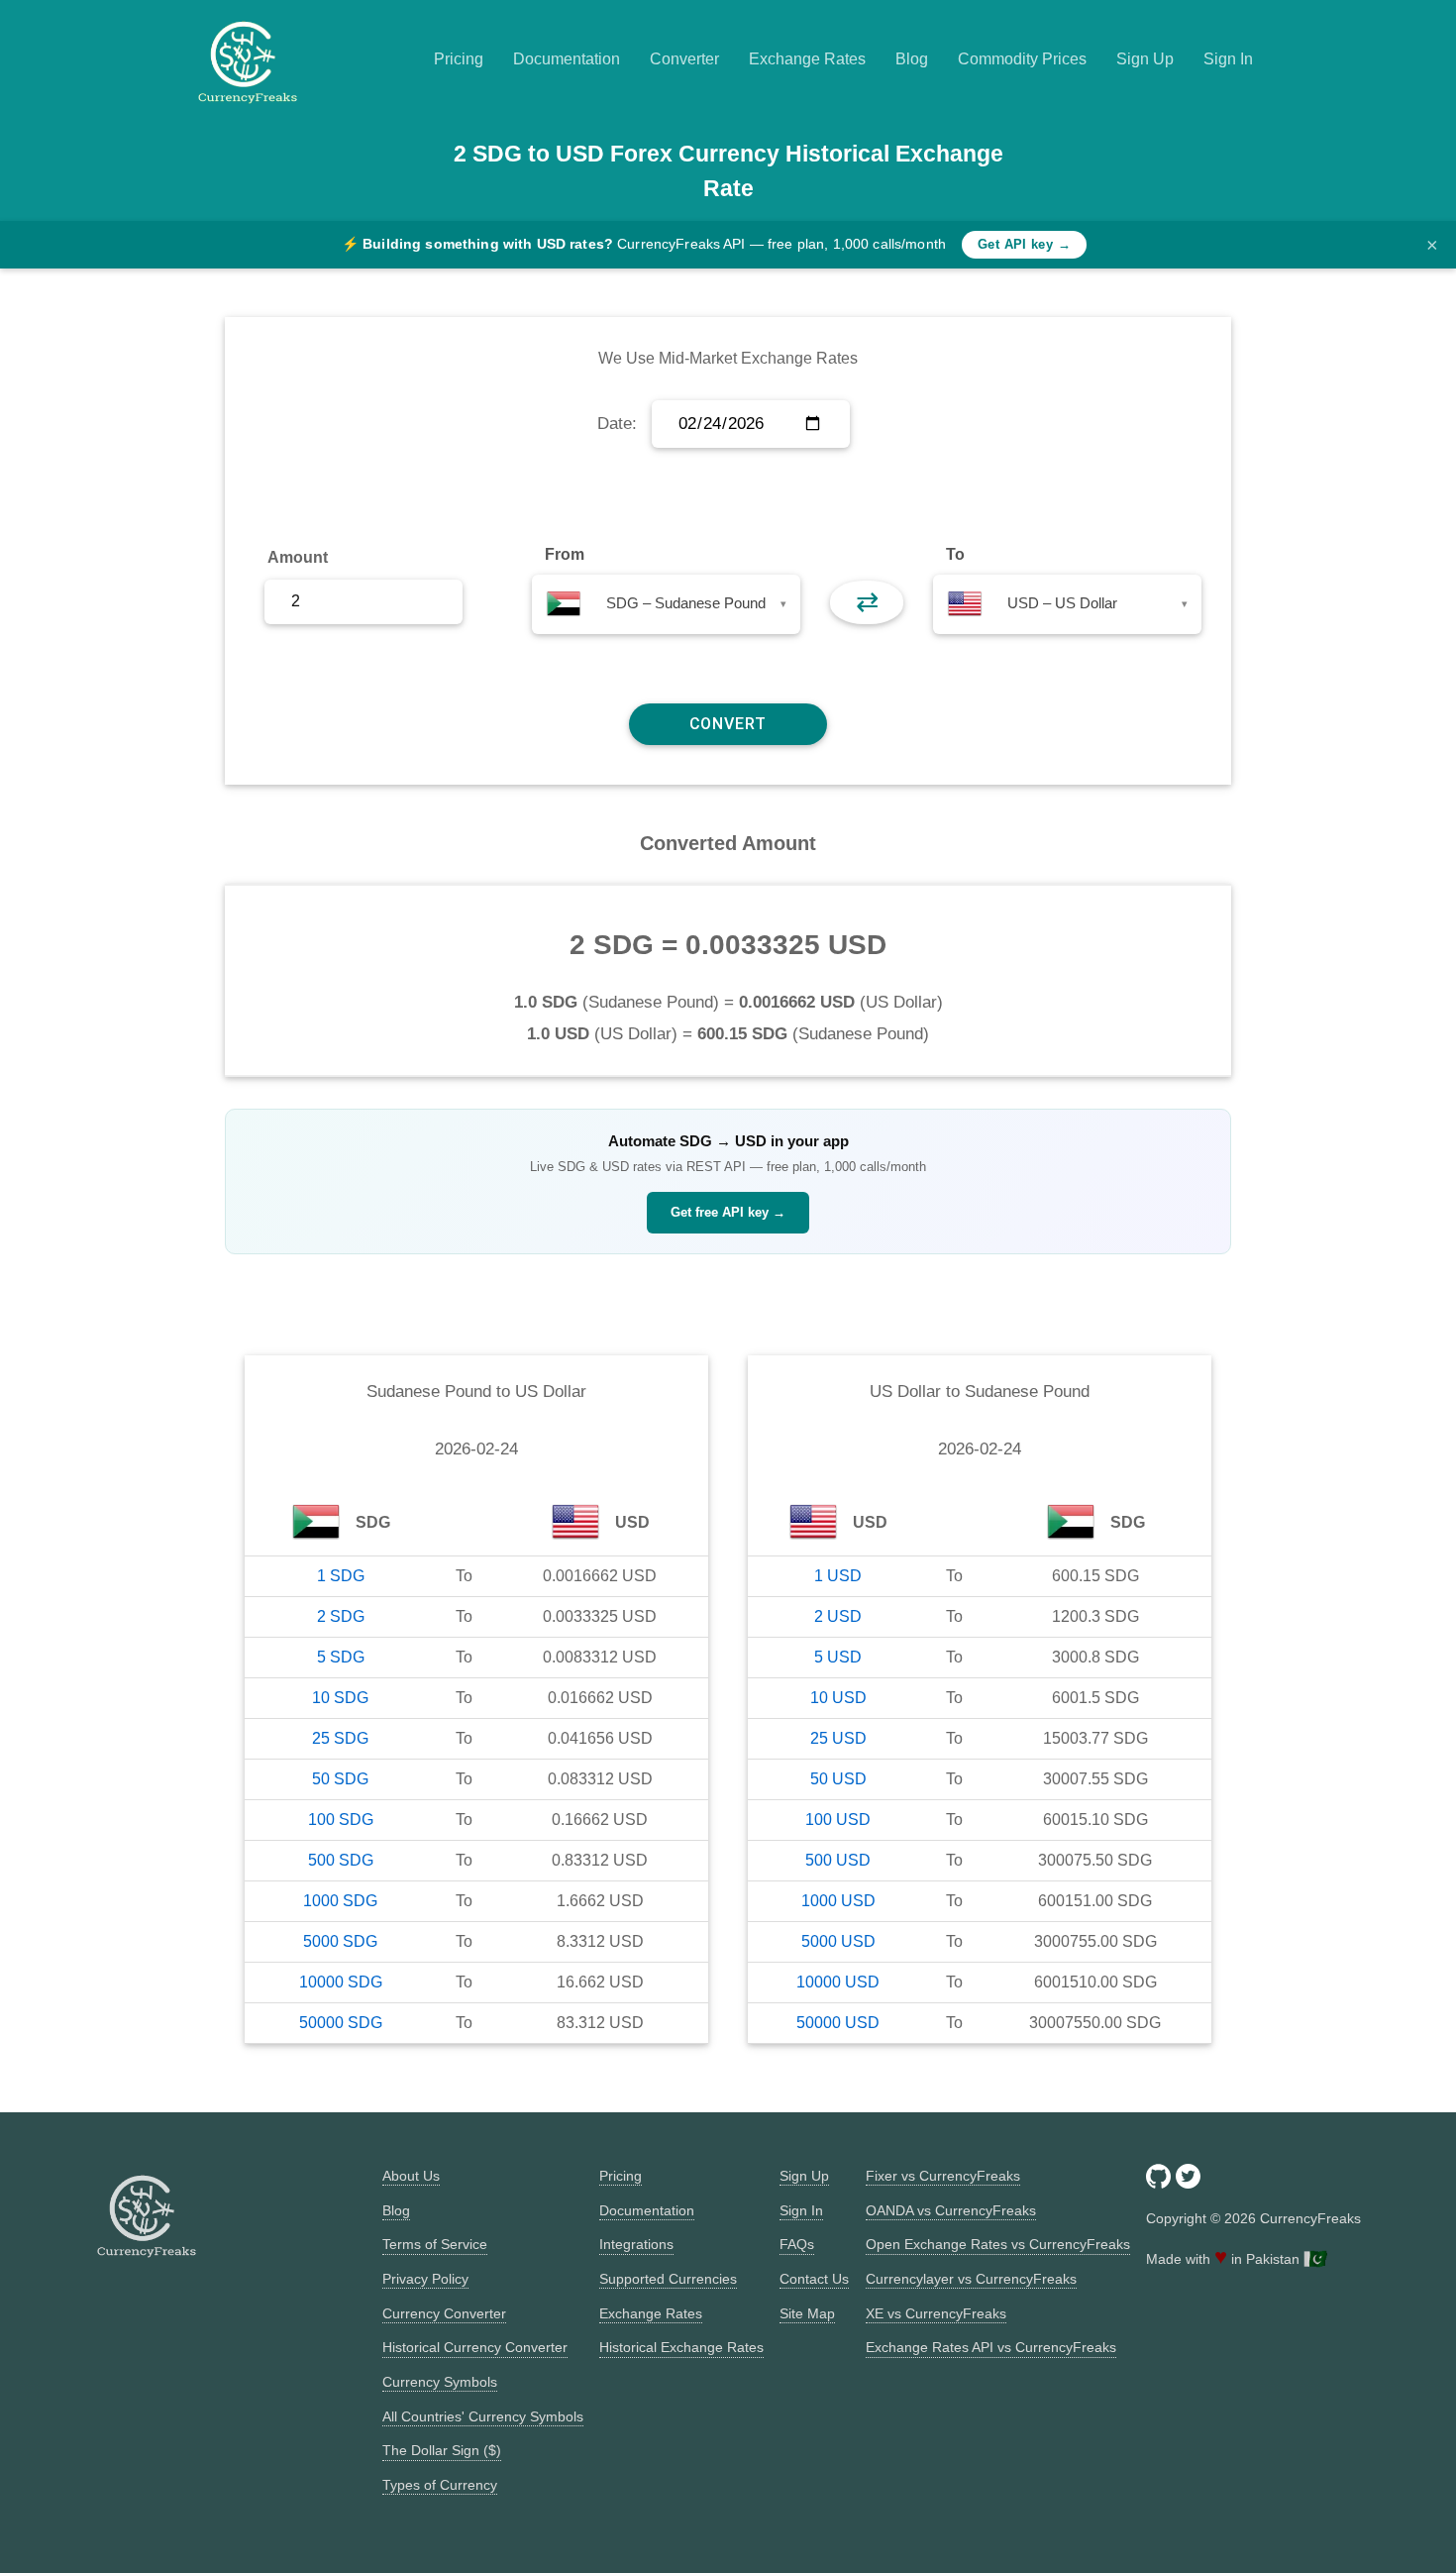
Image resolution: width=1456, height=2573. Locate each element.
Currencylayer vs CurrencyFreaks (971, 2279)
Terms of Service (435, 2244)
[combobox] (666, 604)
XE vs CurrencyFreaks (936, 2313)
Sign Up (1145, 59)
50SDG (340, 1779)
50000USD (838, 2023)
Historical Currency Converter (475, 2347)
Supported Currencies (668, 2279)
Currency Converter (444, 2313)
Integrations (636, 2244)
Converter (684, 59)
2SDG (341, 1616)
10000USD (838, 1982)
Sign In (1228, 59)
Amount (298, 557)
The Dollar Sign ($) (442, 2450)
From (565, 554)
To (955, 554)
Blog (912, 59)
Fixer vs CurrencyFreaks (943, 2176)
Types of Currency (440, 2485)
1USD (838, 1576)
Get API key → (1024, 244)
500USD (838, 1860)
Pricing (459, 59)
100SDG (341, 1820)
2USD (838, 1616)
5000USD (838, 1941)
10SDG (340, 1698)
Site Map (807, 2313)
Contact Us (814, 2279)
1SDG (341, 1576)
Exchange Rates (807, 59)
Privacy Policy (425, 2279)
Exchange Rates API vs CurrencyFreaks (991, 2347)
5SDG (341, 1657)
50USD (838, 1779)
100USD (838, 1820)
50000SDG (341, 2023)
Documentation (567, 59)
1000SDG (340, 1901)
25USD (838, 1738)
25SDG (340, 1738)
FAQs (797, 2244)
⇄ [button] (867, 602)
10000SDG (341, 1982)
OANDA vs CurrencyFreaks (951, 2210)
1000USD (838, 1901)
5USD (838, 1657)
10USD (838, 1698)
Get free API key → (728, 1212)
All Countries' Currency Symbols (483, 2416)
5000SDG (340, 1941)
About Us (411, 2176)
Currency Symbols (440, 2382)
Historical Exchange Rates (681, 2347)
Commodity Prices (1022, 59)
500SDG (341, 1860)
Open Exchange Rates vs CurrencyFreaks (998, 2244)
